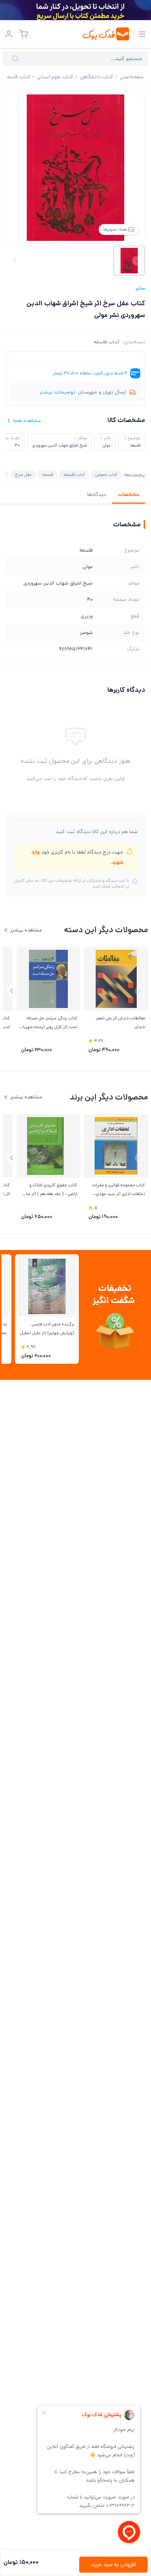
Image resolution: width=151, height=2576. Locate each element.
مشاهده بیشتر (26, 930)
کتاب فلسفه (107, 342)
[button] (12, 991)
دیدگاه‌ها (97, 494)
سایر (140, 288)
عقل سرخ (23, 475)
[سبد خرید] (23, 34)
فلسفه (47, 475)
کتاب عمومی (106, 475)
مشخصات (128, 494)
